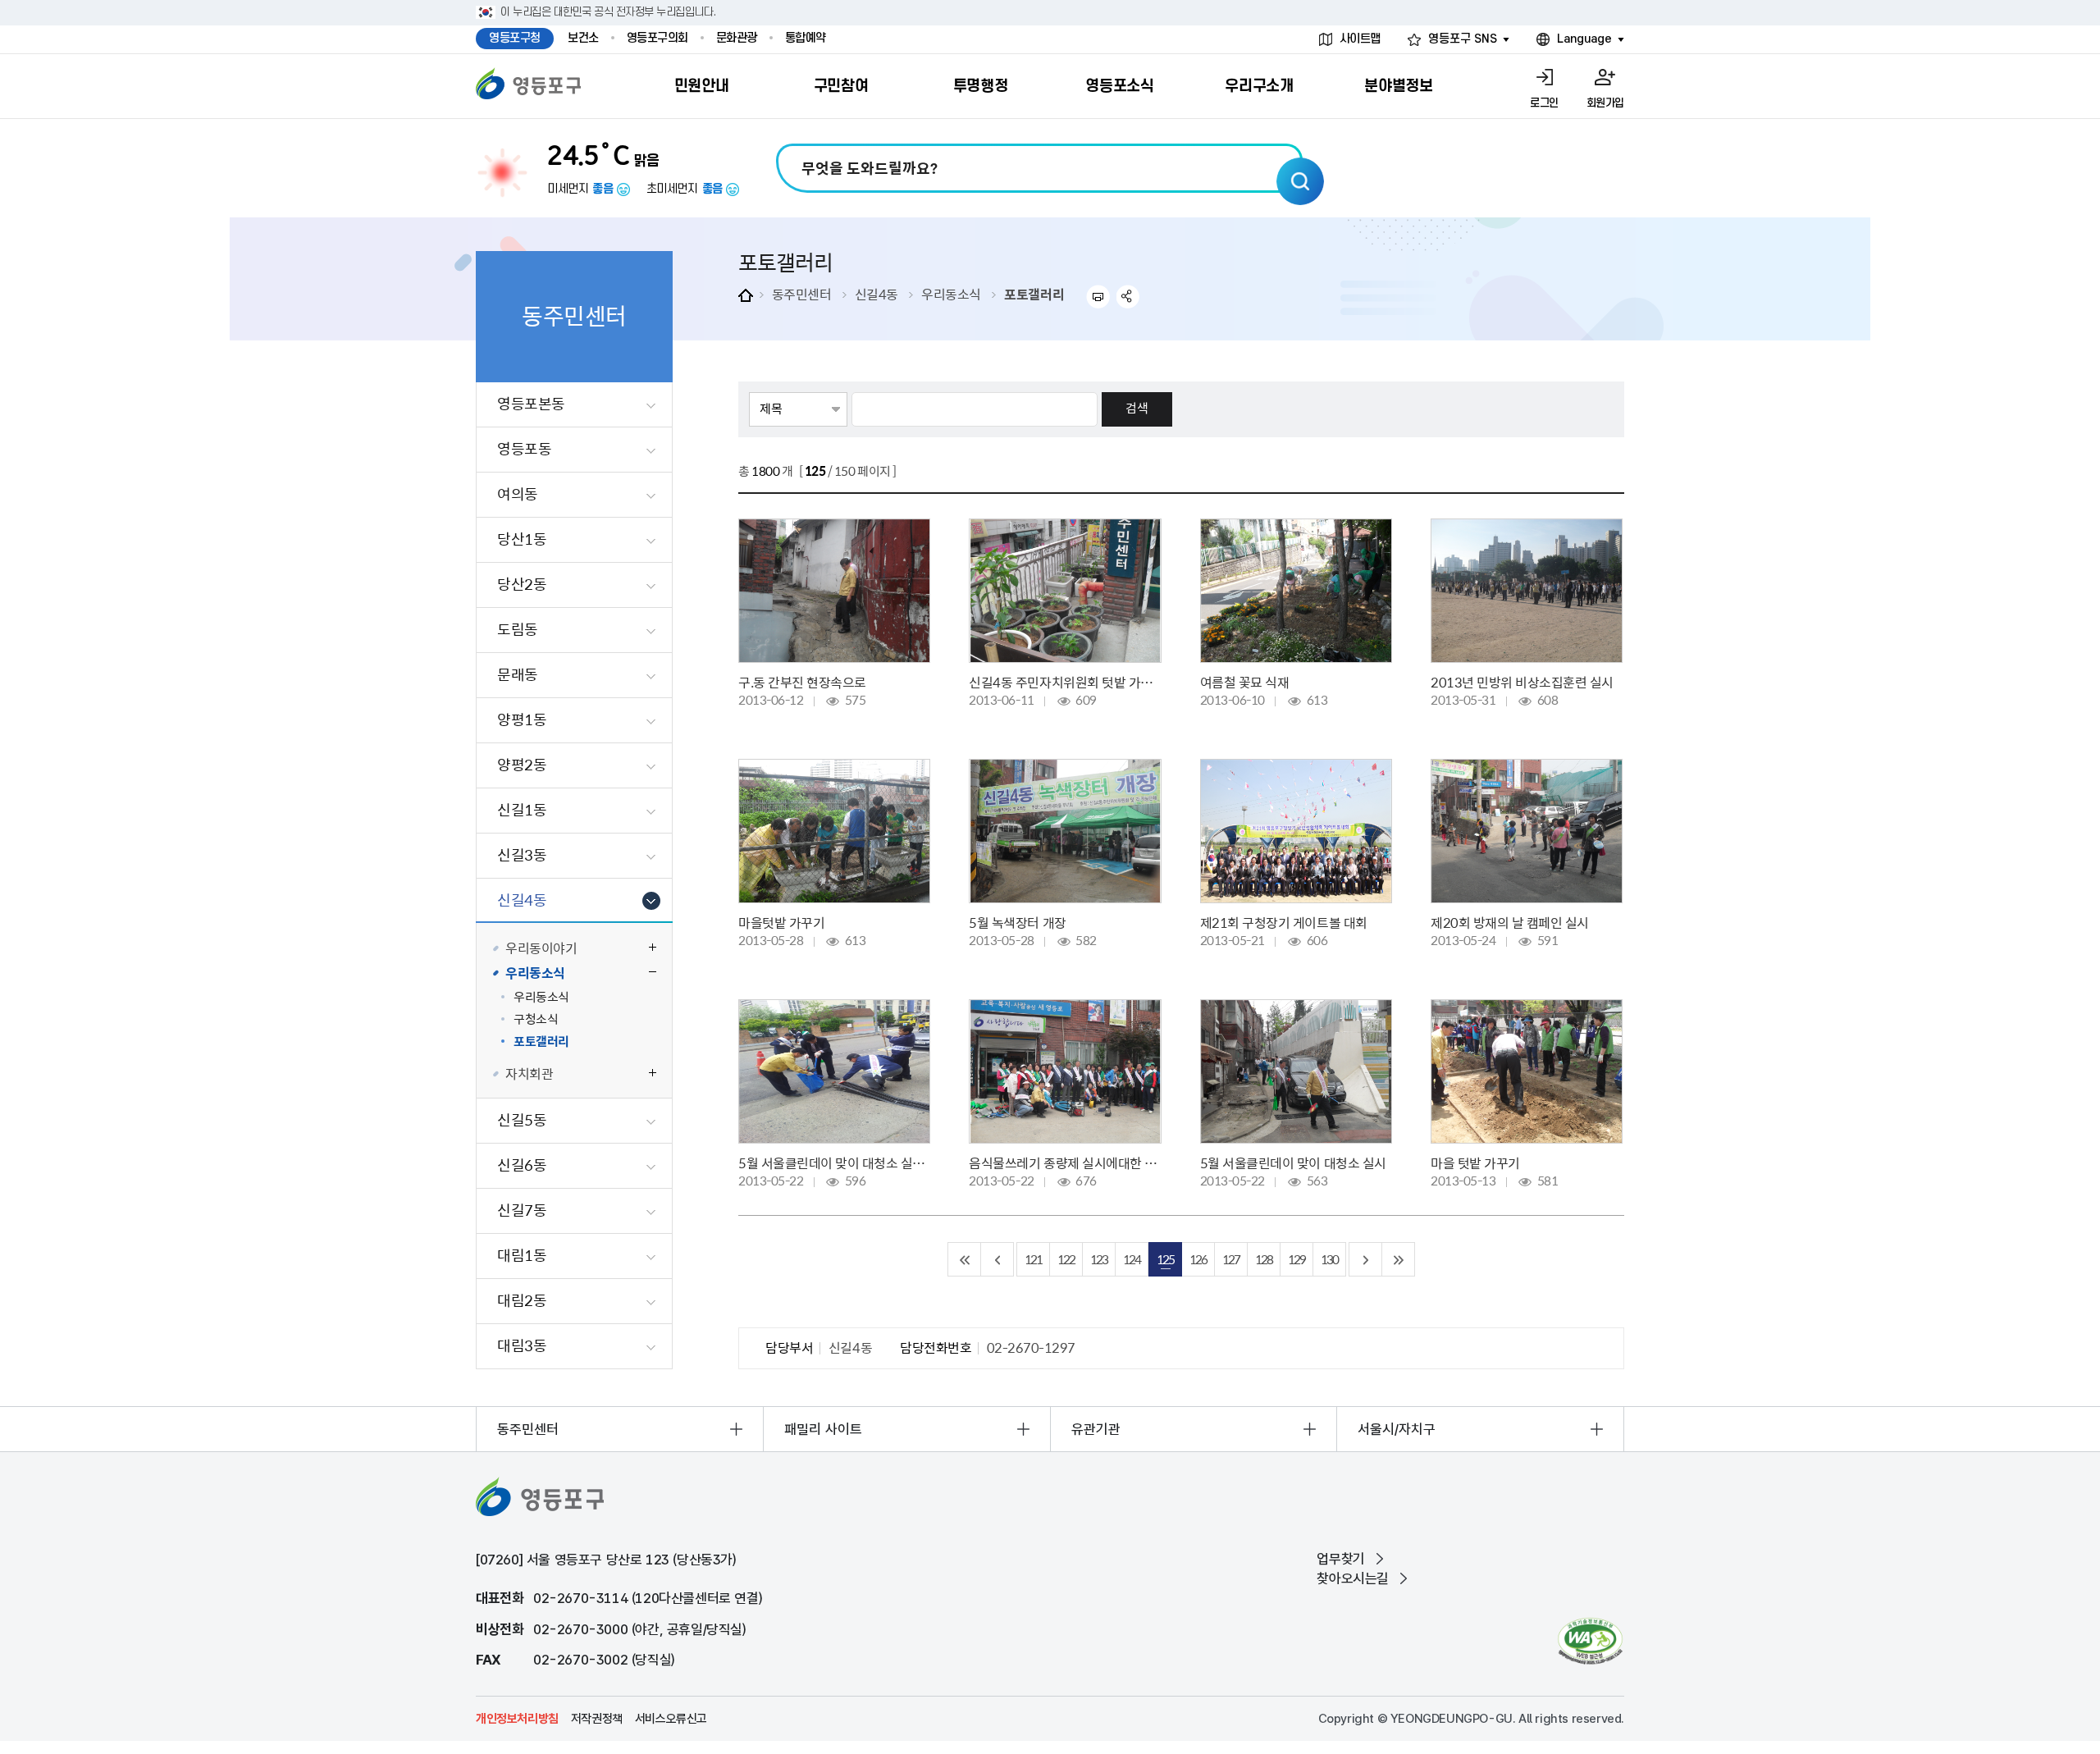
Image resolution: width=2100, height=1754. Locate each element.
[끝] (1399, 1259)
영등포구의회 (657, 38)
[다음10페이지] (1366, 1259)
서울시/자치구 (1397, 1429)
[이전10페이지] (997, 1259)
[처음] (965, 1259)
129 (1297, 1259)
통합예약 (806, 38)
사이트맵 (1360, 39)
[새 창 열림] (1590, 1641)
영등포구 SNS (1463, 39)
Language (1584, 39)
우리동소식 (951, 294)
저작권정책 (597, 1719)
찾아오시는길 (1353, 1578)
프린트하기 (1098, 297)
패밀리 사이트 (823, 1429)
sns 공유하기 (1128, 297)
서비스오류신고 (671, 1719)
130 (1329, 1259)
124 (1132, 1259)
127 (1231, 1259)
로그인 (1544, 103)
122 (1066, 1259)
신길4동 (877, 294)
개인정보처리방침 (517, 1719)
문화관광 (737, 38)
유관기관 (1096, 1429)
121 (1033, 1259)
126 (1198, 1259)
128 (1264, 1259)
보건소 (583, 38)
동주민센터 (802, 294)
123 (1099, 1259)
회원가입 (1605, 103)
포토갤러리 (1034, 294)
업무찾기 (1340, 1559)
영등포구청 (515, 38)
